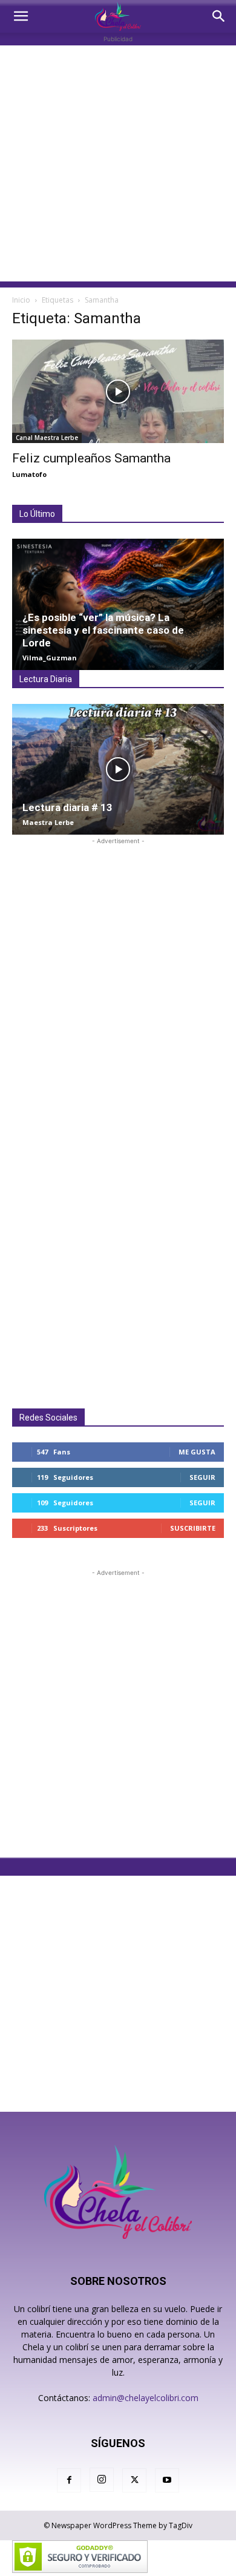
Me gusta (197, 1452)
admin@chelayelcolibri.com (146, 2398)
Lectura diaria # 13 (67, 807)
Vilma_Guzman (50, 658)
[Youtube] (167, 2480)
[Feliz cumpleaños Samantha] (118, 391)
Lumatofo (29, 474)
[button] (21, 16)
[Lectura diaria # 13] (118, 769)
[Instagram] (102, 2480)
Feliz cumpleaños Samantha (91, 458)
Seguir (202, 1477)
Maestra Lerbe (48, 822)
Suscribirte (193, 1528)
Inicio (21, 300)
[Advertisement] (118, 163)
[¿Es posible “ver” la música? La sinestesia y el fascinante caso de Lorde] (118, 604)
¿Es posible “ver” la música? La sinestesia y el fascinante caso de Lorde (103, 630)
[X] (134, 2480)
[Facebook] (69, 2480)
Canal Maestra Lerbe (47, 438)
